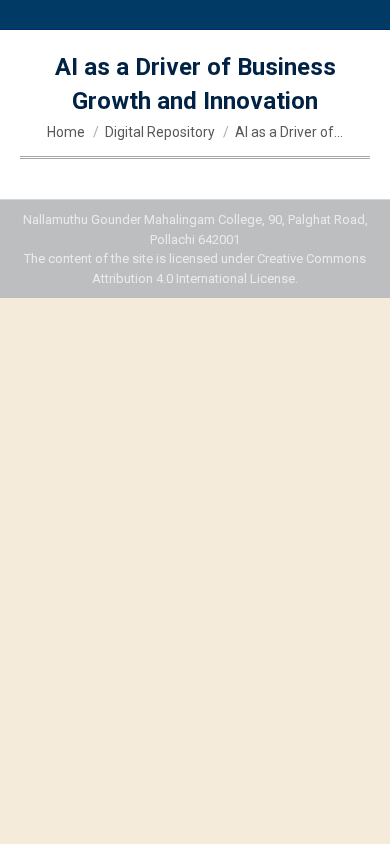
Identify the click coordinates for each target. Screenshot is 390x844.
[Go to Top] (360, 814)
